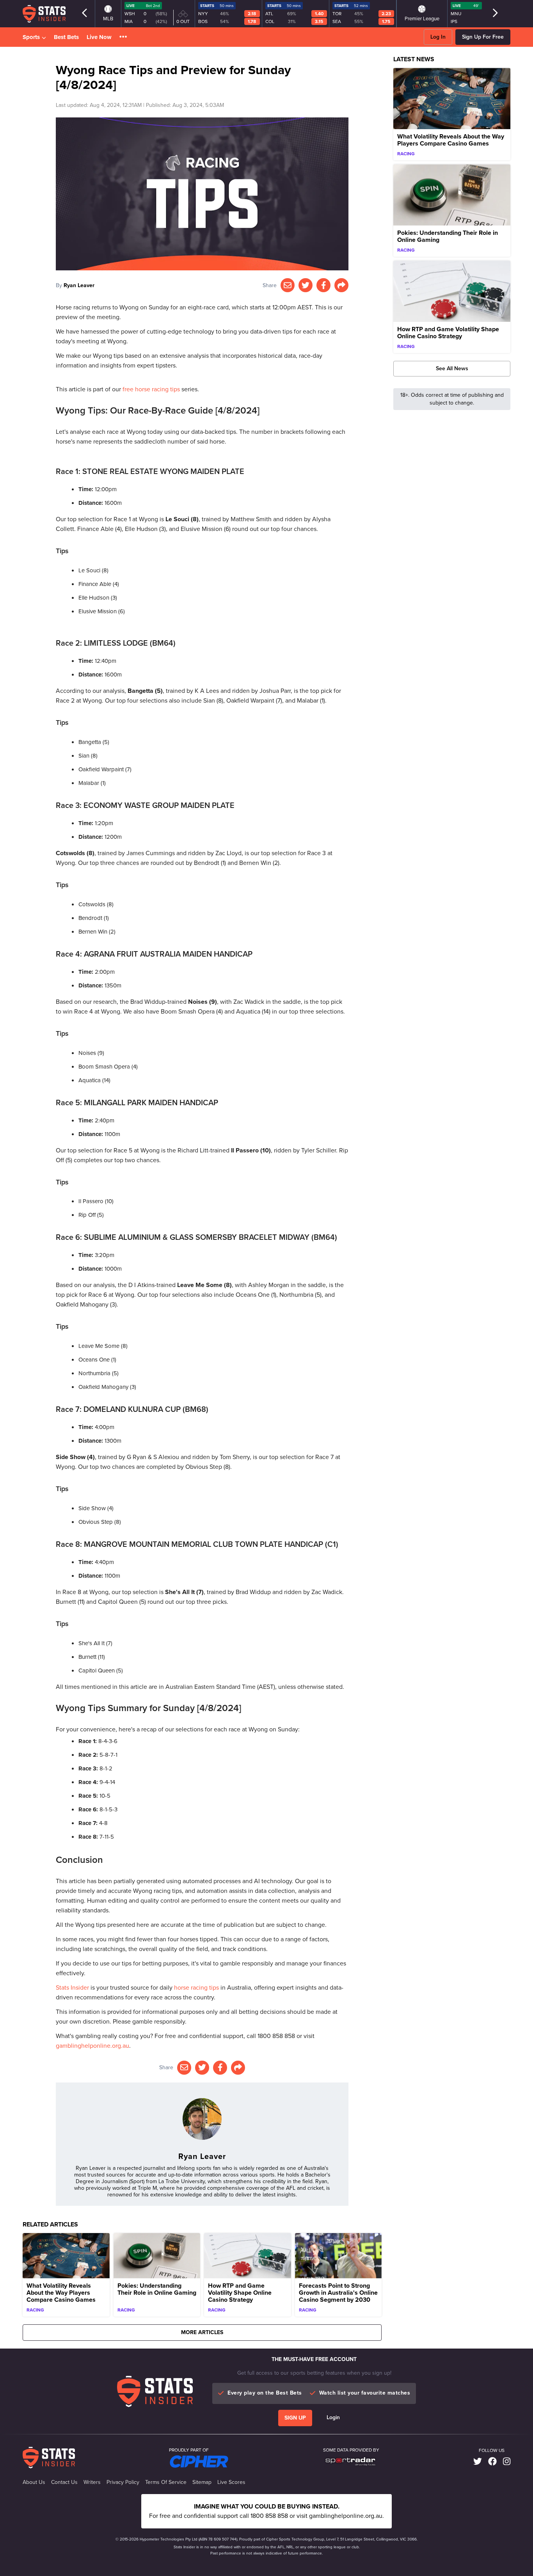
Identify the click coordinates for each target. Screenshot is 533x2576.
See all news (452, 368)
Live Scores (231, 2482)
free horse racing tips (151, 389)
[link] (478, 2461)
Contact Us (64, 2482)
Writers (92, 2482)
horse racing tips (196, 1987)
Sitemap (202, 2482)
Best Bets (66, 37)
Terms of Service (166, 2482)
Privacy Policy (123, 2482)
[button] (123, 37)
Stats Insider (72, 1987)
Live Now (99, 37)
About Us (34, 2482)
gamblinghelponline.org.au (92, 2046)
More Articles (202, 2332)
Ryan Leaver (79, 285)
